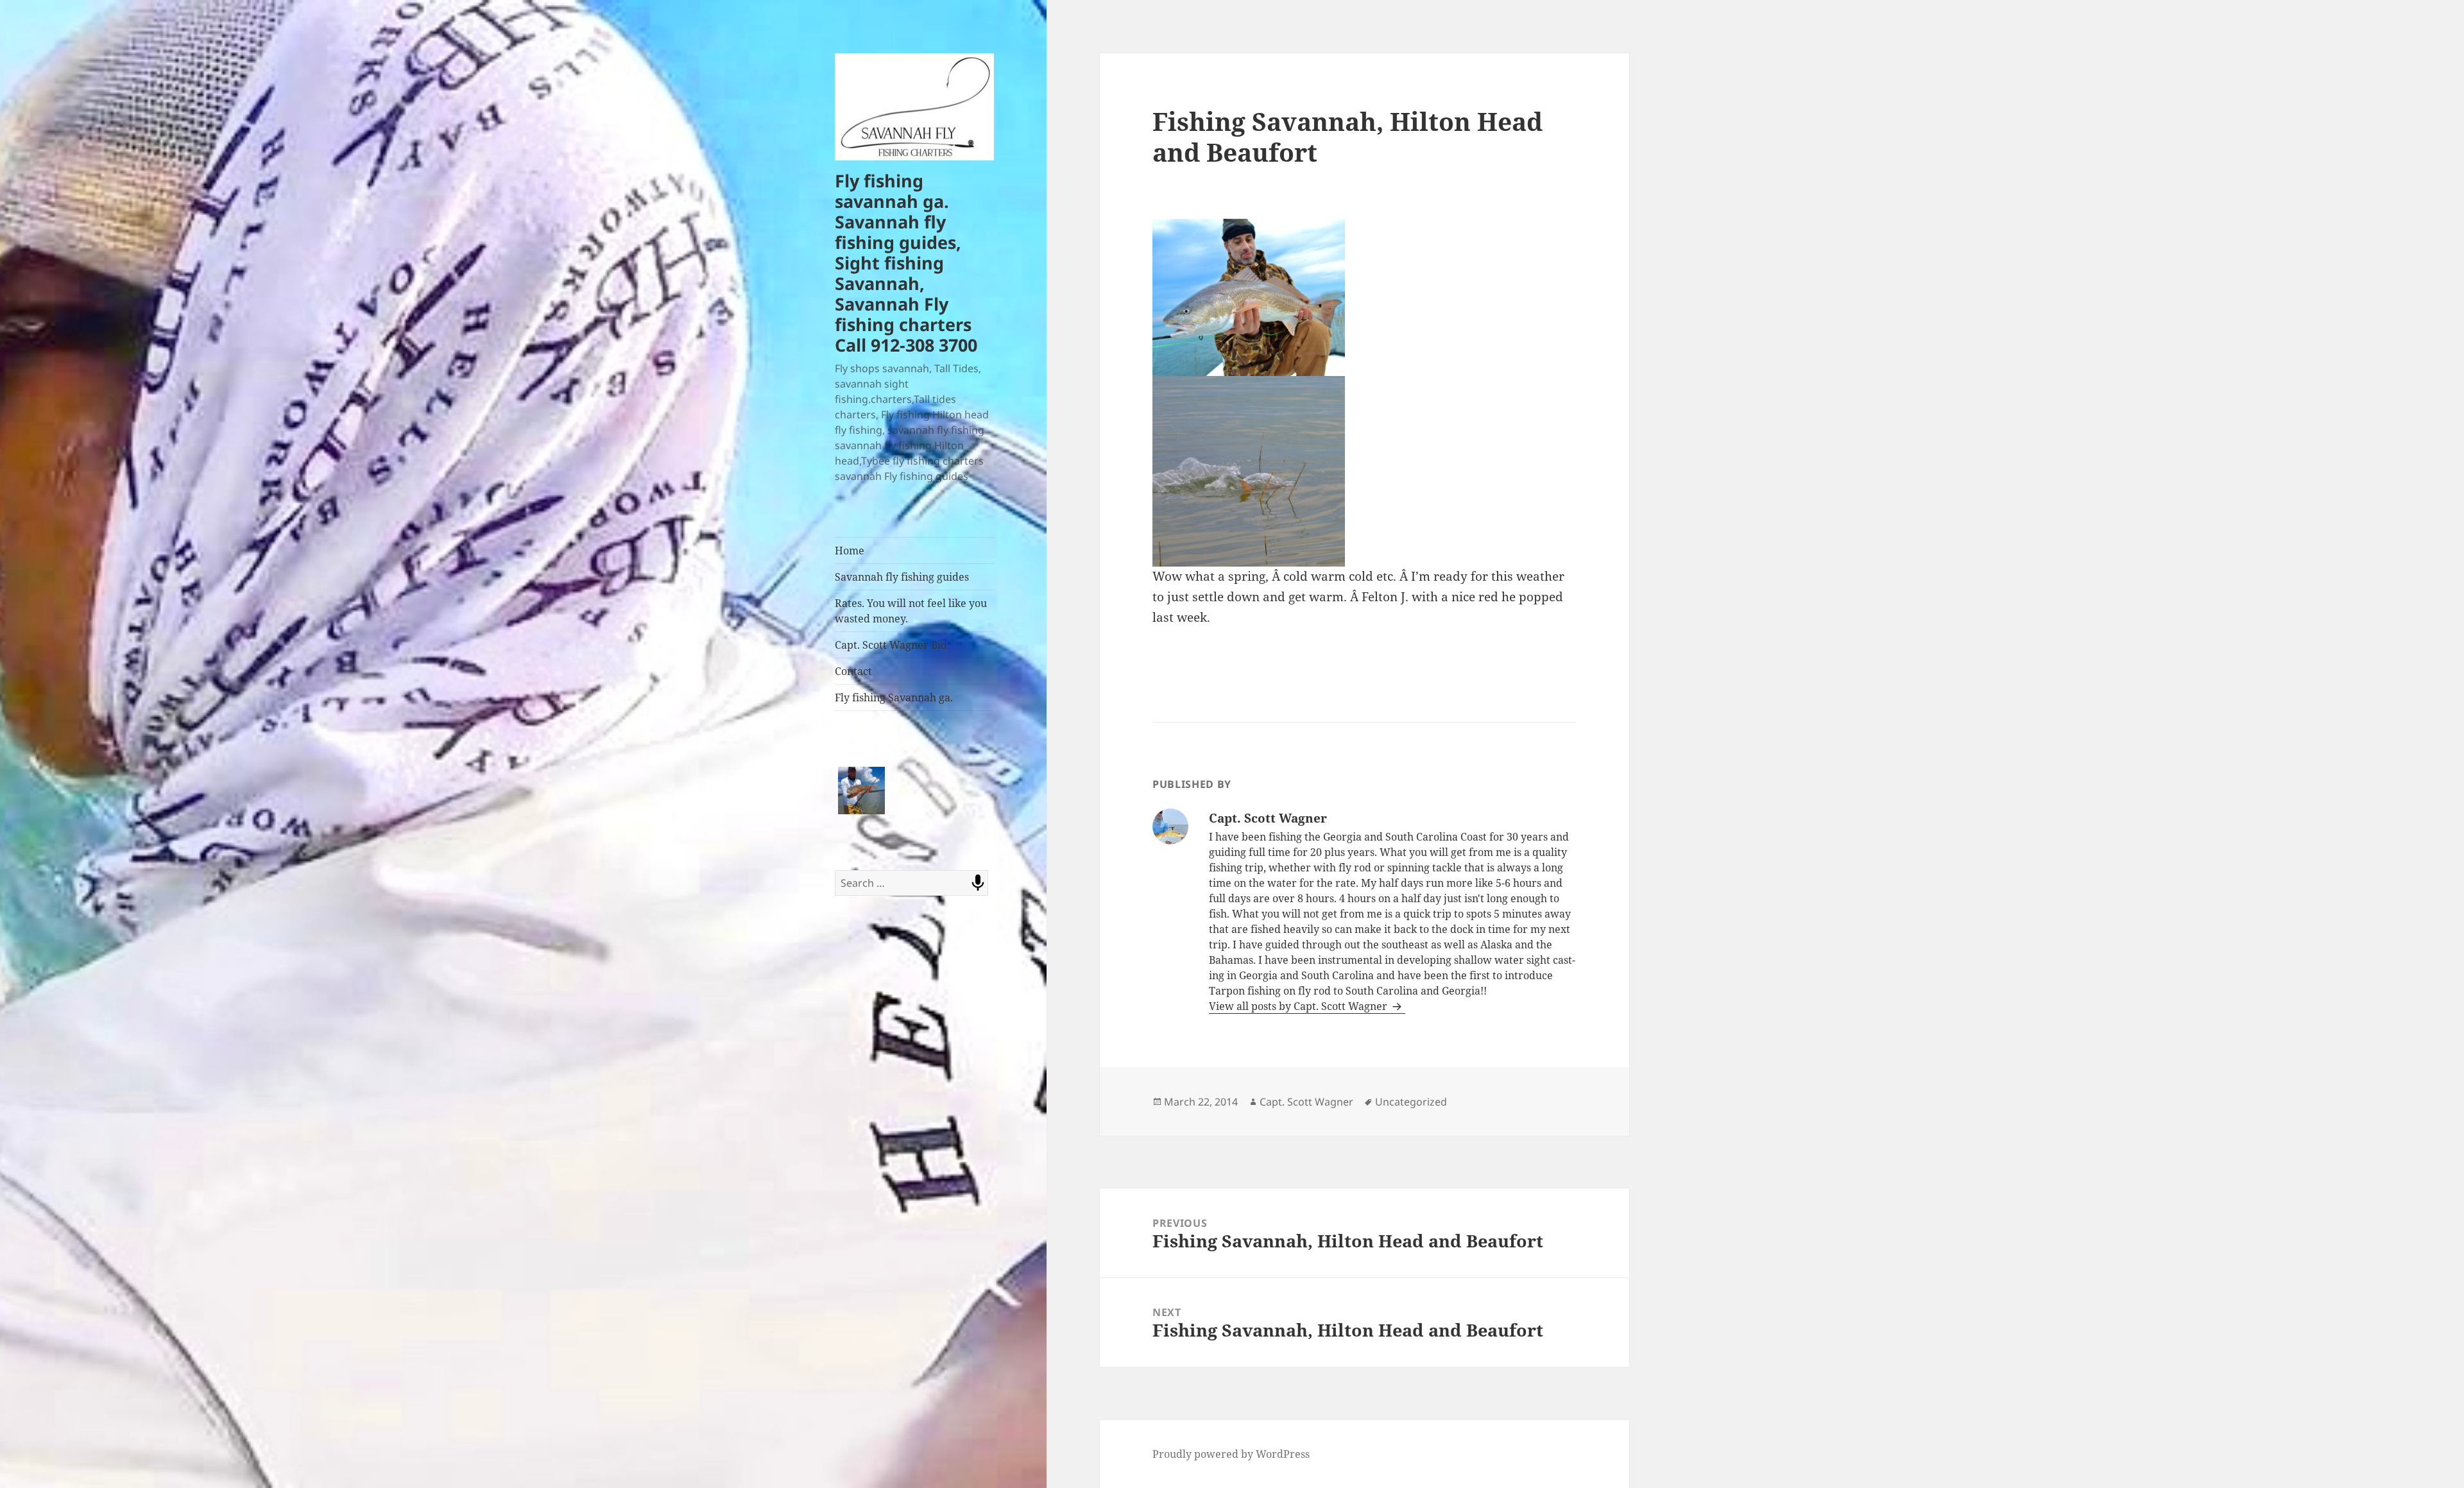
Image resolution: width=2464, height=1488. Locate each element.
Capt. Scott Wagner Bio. (892, 645)
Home (850, 551)
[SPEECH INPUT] (978, 883)
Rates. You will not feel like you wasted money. (911, 611)
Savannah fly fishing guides (902, 577)
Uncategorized (1411, 1102)
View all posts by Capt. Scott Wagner (1299, 1006)
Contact (853, 671)
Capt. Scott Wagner (1306, 1102)
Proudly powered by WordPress (1231, 1454)
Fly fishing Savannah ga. (894, 697)
